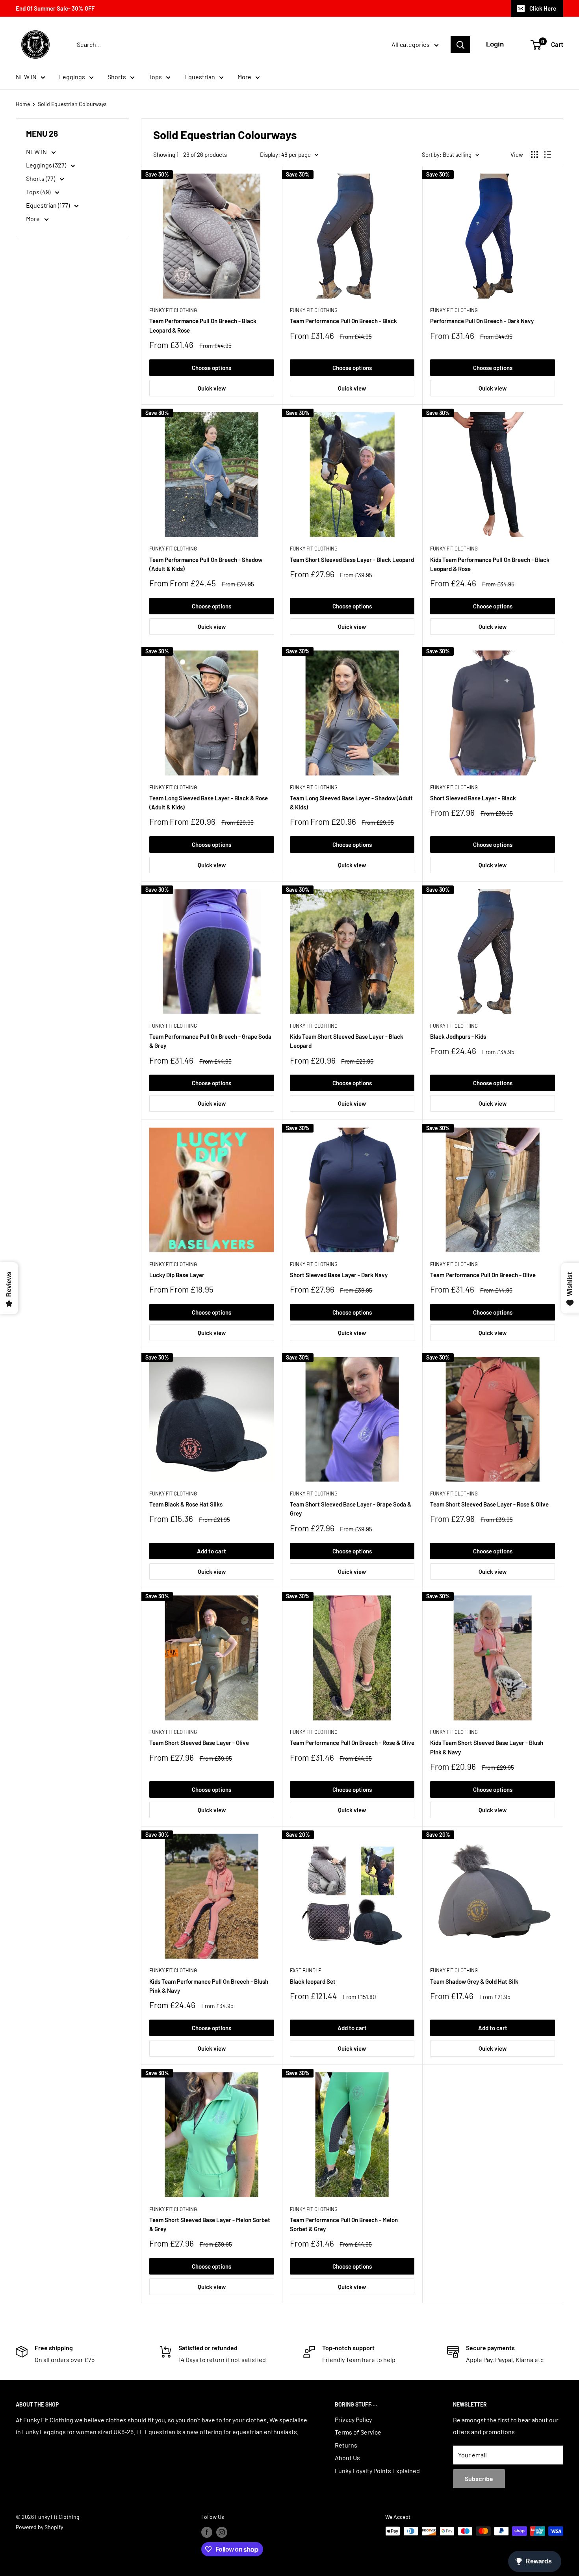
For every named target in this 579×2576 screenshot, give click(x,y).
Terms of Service (358, 2432)
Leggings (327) (47, 165)
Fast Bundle (306, 1970)
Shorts (117, 77)
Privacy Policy (353, 2419)
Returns (346, 2445)
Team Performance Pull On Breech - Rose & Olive (352, 1743)
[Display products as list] (547, 154)
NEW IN (26, 77)
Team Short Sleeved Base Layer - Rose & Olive (489, 1504)
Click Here (543, 8)
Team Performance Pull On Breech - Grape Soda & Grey (210, 1041)
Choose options (212, 368)
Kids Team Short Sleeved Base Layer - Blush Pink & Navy (487, 1747)
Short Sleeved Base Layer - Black (473, 798)
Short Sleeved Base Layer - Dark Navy (339, 1275)
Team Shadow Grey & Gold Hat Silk (474, 1981)
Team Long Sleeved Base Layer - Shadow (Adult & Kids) (351, 803)
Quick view (212, 388)
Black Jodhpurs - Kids (458, 1036)
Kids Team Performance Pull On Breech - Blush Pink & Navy (209, 1986)
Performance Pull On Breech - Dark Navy (482, 321)
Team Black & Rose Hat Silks (186, 1504)
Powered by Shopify (39, 2527)
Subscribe (479, 2478)
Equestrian (200, 77)
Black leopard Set (313, 1981)
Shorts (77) (41, 178)
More (244, 77)
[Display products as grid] (534, 154)
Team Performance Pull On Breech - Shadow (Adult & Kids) (206, 564)
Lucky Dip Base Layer (177, 1275)
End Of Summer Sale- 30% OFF (55, 8)
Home (23, 104)
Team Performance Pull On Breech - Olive (483, 1275)
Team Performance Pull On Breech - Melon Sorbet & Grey (344, 2224)
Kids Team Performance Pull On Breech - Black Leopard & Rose (490, 564)
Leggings (72, 77)
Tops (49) (39, 192)
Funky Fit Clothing (173, 310)
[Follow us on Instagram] (222, 2532)
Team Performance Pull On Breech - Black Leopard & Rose (203, 325)
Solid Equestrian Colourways (72, 104)
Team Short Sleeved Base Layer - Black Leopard (352, 560)
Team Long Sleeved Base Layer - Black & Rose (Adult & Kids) (209, 803)
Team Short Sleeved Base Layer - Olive (199, 1743)
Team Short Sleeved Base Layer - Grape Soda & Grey (351, 1509)
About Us (347, 2458)
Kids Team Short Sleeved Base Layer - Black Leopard (347, 1041)
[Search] (460, 45)
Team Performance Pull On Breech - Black (343, 321)
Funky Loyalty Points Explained (377, 2471)
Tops (155, 77)
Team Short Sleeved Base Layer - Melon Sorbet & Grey (210, 2224)
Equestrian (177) (48, 205)
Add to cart (212, 1551)
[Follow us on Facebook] (207, 2532)
